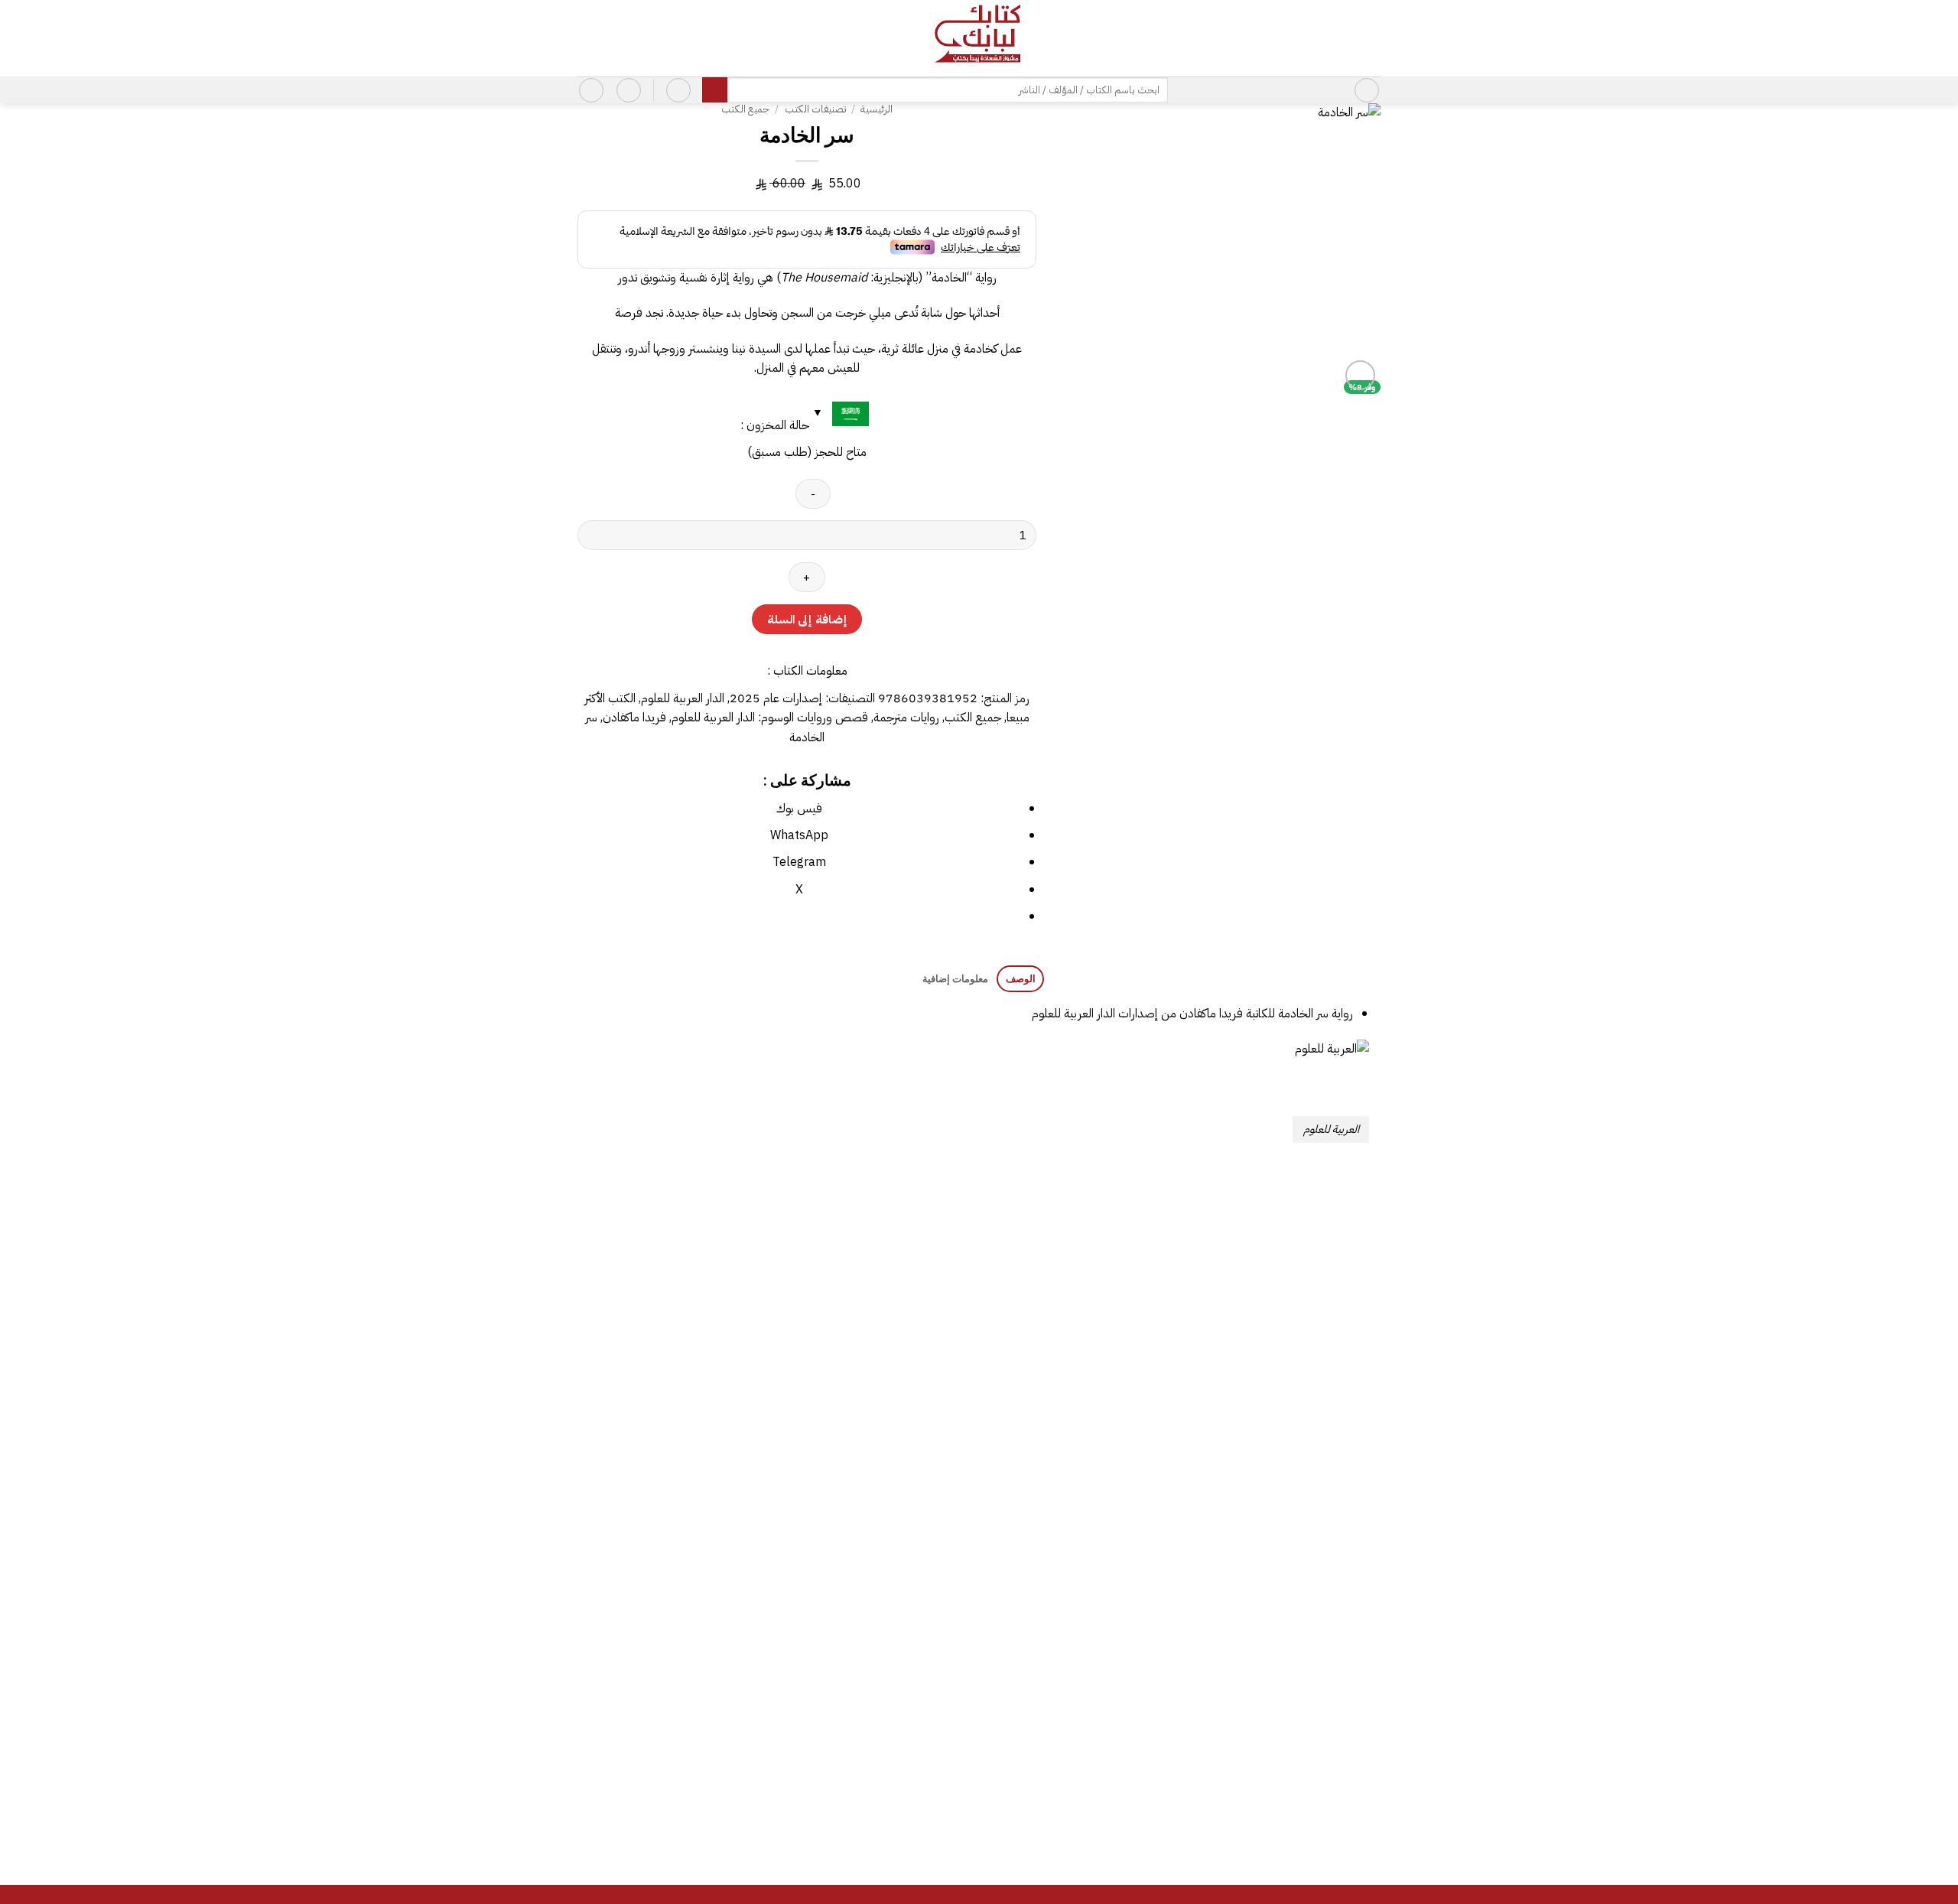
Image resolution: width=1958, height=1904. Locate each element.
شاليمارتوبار (676, 1791)
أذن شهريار (1286, 1450)
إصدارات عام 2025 (776, 698)
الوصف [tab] (1021, 978)
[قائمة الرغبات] (629, 90)
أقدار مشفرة (879, 1450)
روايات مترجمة (906, 718)
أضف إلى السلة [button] (1286, 1502)
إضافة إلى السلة (807, 619)
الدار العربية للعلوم (683, 698)
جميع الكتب (745, 109)
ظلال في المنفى (675, 1450)
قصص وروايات (833, 718)
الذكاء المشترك (1286, 1791)
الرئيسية (877, 109)
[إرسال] (715, 90)
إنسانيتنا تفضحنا (1083, 1791)
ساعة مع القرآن (1083, 1450)
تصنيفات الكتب (815, 109)
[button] (1367, 90)
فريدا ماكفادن (634, 718)
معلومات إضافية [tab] (955, 978)
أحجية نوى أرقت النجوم (879, 1791)
